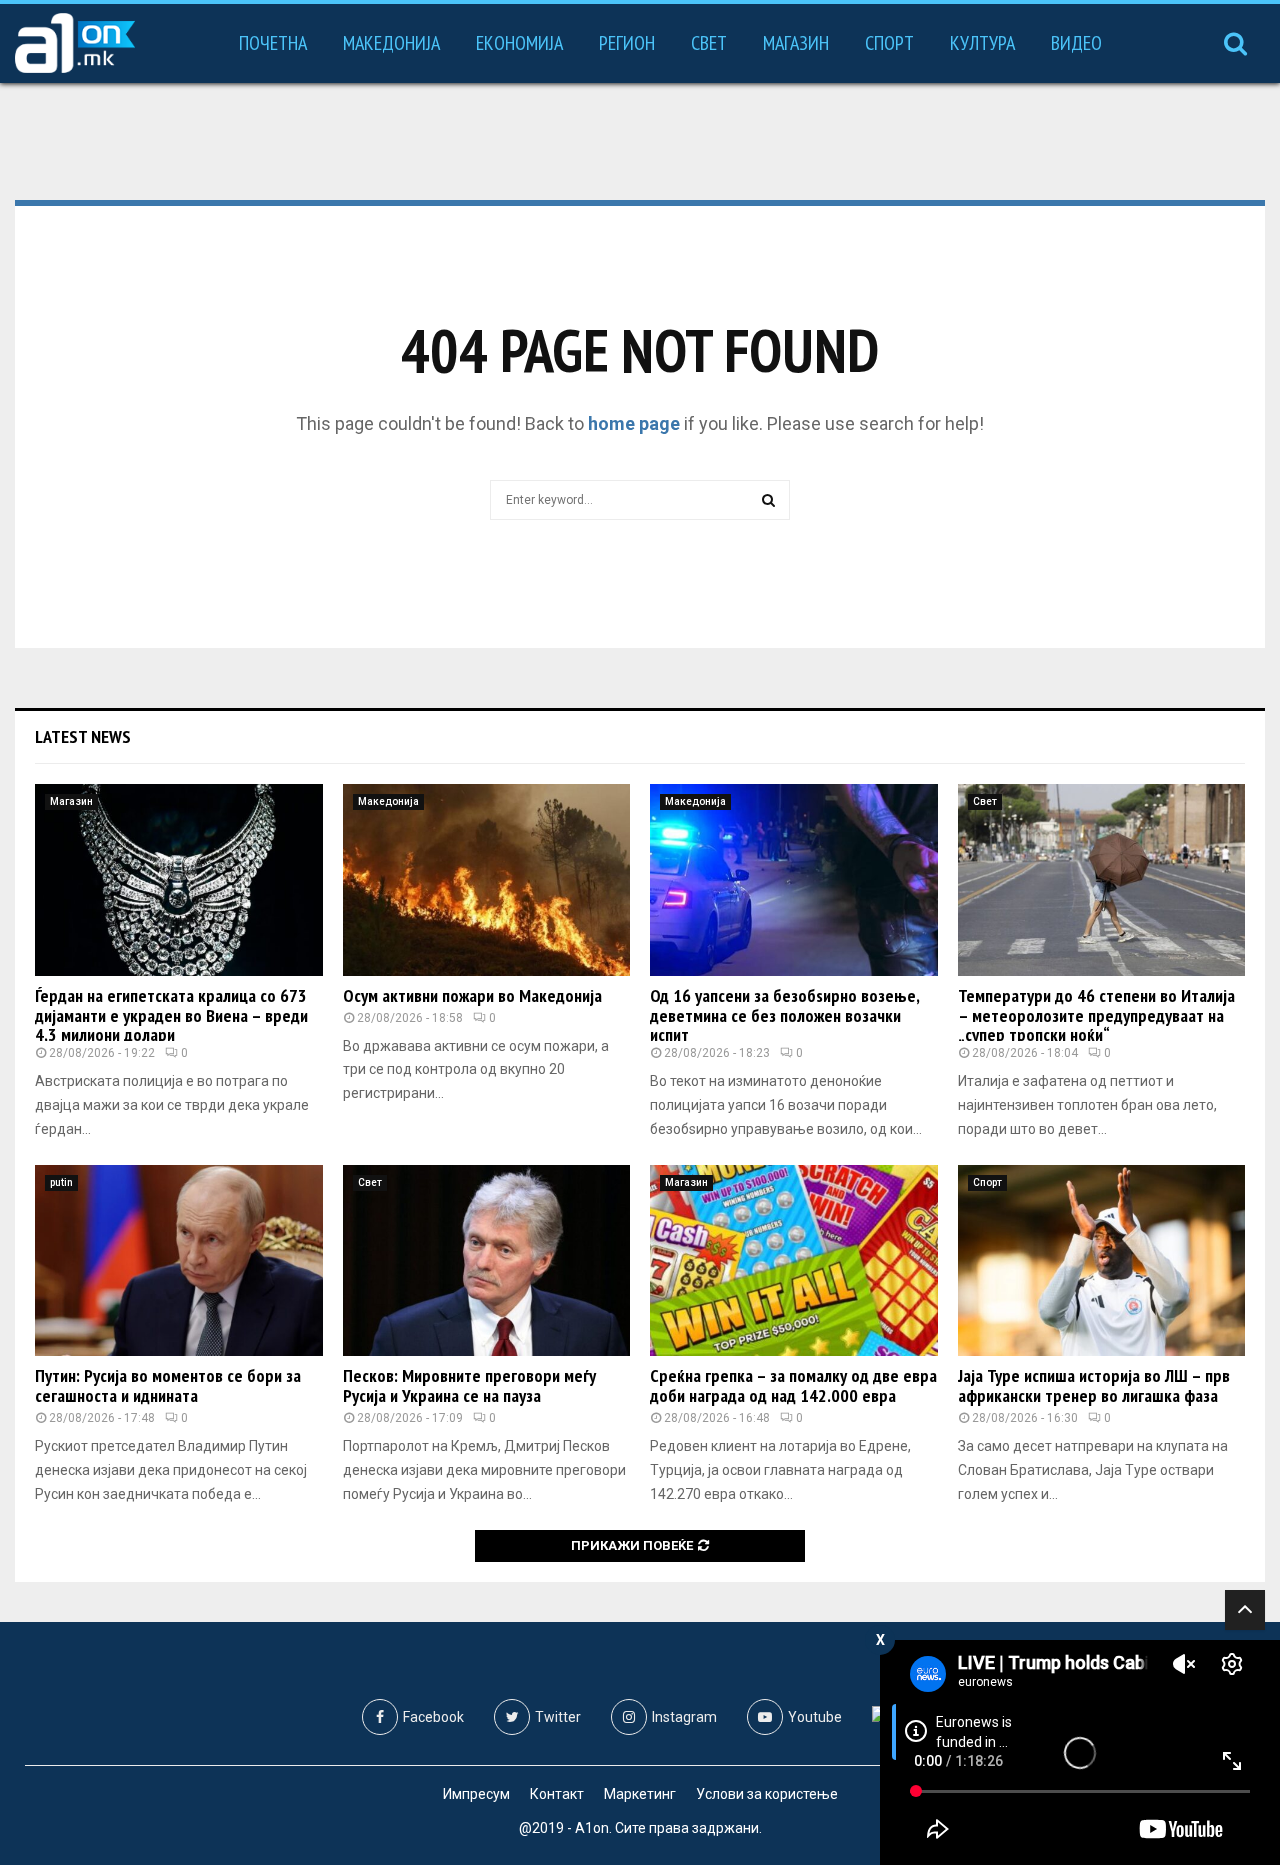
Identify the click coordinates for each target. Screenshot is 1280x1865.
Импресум (476, 1794)
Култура (982, 43)
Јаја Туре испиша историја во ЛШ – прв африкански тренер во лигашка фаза (1094, 1385)
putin (61, 1182)
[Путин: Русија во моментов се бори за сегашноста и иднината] (179, 1261)
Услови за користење (767, 1794)
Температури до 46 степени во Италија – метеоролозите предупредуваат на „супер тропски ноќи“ (1096, 1015)
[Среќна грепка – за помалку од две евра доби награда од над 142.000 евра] (794, 1261)
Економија (519, 43)
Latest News (83, 736)
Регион (627, 43)
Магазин (796, 43)
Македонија (391, 43)
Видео (1076, 43)
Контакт (557, 1794)
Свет (709, 43)
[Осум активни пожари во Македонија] (487, 880)
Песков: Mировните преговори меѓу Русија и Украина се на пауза (469, 1385)
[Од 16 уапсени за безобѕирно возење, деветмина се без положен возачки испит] (794, 880)
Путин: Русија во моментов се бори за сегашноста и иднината (168, 1385)
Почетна (273, 43)
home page (634, 423)
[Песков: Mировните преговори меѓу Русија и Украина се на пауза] (487, 1261)
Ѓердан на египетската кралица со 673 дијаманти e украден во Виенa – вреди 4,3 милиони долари (171, 1015)
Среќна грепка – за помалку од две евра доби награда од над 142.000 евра (793, 1385)
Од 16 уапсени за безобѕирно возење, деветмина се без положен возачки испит (784, 1015)
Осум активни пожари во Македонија (472, 995)
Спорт (889, 43)
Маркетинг (640, 1794)
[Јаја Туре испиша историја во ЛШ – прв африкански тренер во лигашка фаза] (1102, 1261)
